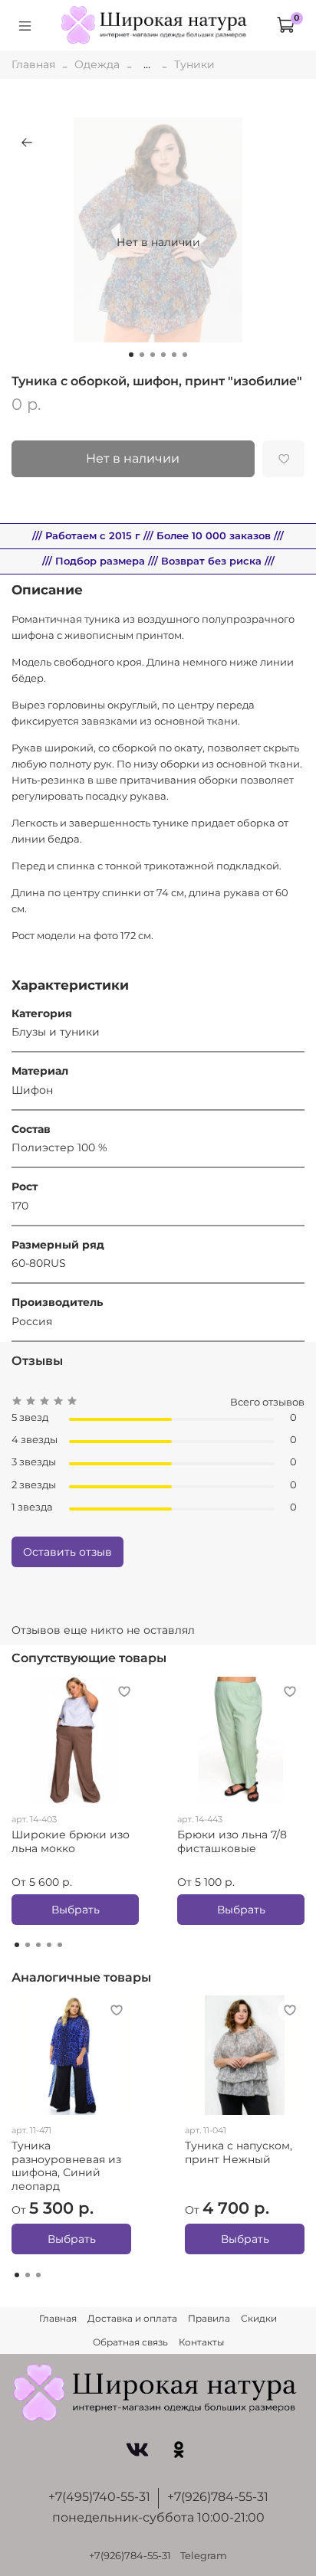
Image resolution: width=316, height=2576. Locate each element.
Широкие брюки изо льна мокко (71, 1841)
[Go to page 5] (60, 1945)
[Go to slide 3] (153, 355)
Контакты (201, 2342)
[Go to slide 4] (163, 355)
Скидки (259, 2318)
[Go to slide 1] (131, 355)
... (147, 64)
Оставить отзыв (67, 1552)
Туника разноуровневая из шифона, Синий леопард (66, 2167)
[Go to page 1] (17, 1945)
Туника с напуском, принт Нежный (239, 2153)
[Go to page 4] (49, 1945)
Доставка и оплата (132, 2318)
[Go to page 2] (28, 1945)
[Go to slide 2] (142, 355)
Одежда (97, 64)
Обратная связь (130, 2342)
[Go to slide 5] (174, 355)
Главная (33, 64)
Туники (194, 64)
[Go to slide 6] (185, 355)
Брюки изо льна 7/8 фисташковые (232, 1841)
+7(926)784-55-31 (218, 2497)
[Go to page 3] (38, 1945)
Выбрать (76, 1910)
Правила (209, 2318)
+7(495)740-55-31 (99, 2497)
